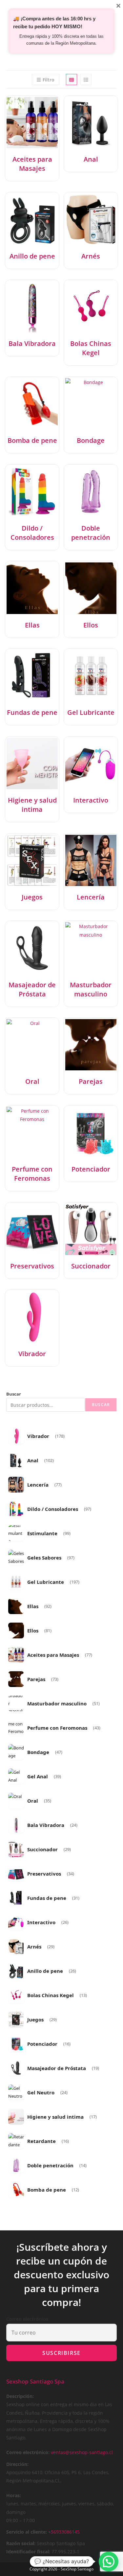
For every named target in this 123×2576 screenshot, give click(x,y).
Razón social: (21, 2543)
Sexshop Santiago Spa (35, 2381)
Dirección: (17, 2464)
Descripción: (20, 2396)
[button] (109, 2562)
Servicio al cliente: (27, 2532)
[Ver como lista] (86, 80)
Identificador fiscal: (28, 2552)
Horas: (14, 2495)
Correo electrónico (27, 2319)
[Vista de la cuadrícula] (72, 80)
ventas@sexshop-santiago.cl (82, 2452)
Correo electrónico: (28, 2452)
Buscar (14, 1394)
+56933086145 (64, 2532)
